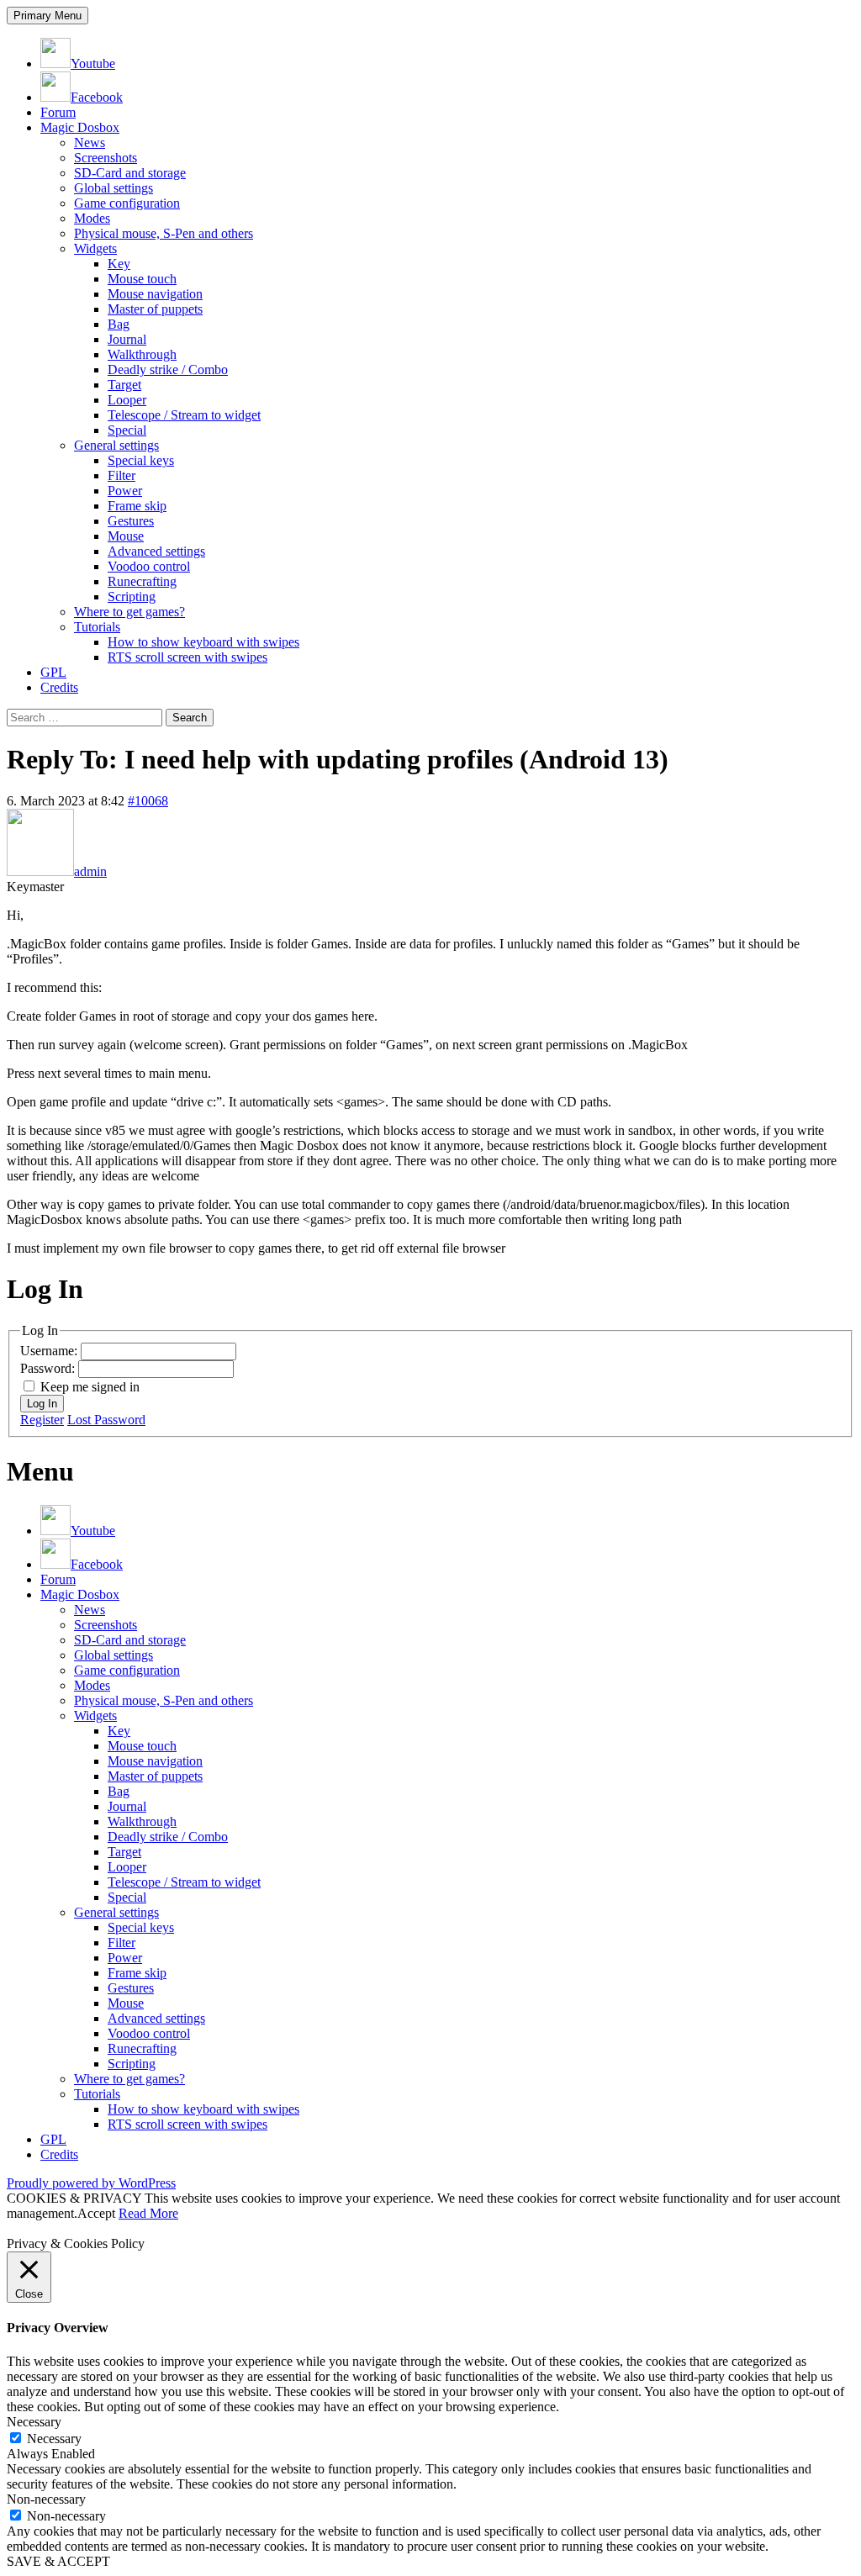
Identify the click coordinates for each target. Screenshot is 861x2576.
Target (124, 385)
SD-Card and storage (130, 173)
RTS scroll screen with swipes (188, 657)
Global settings (114, 188)
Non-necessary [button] (46, 2499)
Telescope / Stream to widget (184, 415)
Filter (121, 475)
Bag (119, 324)
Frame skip (137, 506)
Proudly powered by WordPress (91, 2183)
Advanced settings (156, 551)
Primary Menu (48, 16)
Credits (59, 687)
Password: (49, 1368)
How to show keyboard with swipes (203, 642)
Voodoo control (149, 566)
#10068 (148, 801)
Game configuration (127, 203)
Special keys (141, 460)
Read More (148, 2213)
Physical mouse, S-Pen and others (164, 233)
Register (42, 1420)
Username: (50, 1351)
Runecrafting (142, 581)
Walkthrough (142, 354)
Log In (42, 1404)
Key (119, 264)
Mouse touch (142, 279)
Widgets (95, 248)
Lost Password (106, 1420)
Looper (127, 400)
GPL (53, 672)
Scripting (132, 596)
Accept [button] (96, 2213)
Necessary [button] (34, 2422)
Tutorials (97, 627)
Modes (92, 218)
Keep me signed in (90, 1387)
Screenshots (106, 158)
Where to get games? (129, 612)
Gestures (131, 521)
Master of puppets (155, 309)
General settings (116, 445)
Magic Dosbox (80, 127)
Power (125, 491)
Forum (58, 112)
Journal (127, 339)
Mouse (126, 536)
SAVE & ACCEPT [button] (58, 2561)
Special (127, 430)
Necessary (54, 2439)
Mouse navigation (155, 294)
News (90, 143)
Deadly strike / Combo (168, 370)
